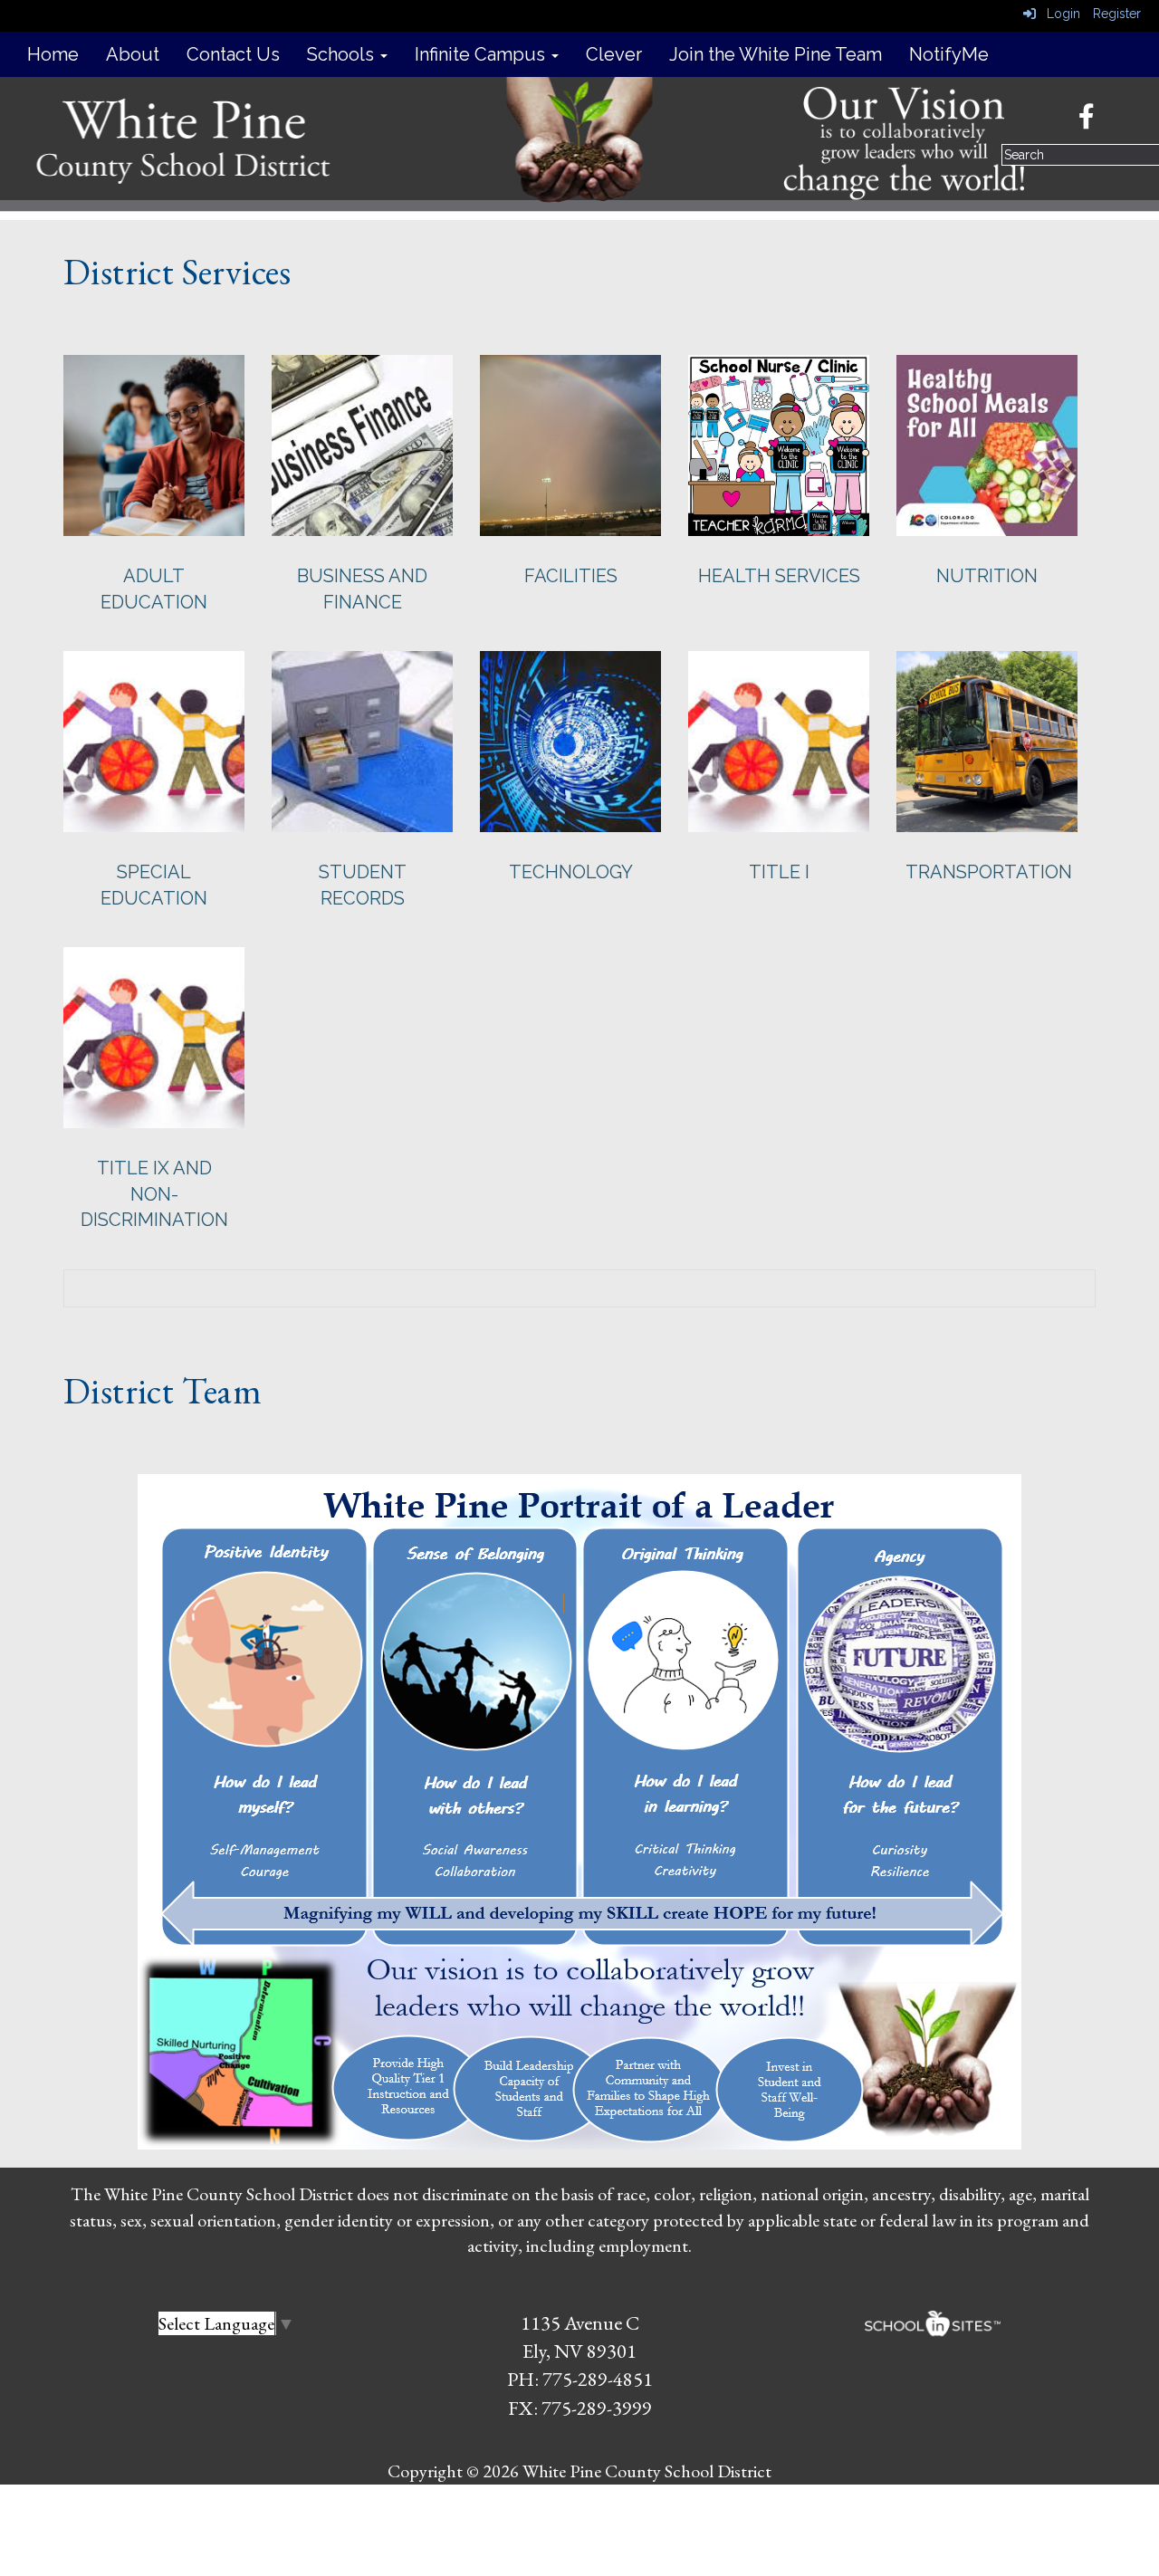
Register (1117, 14)
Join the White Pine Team (776, 54)
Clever (614, 54)
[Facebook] (1096, 121)
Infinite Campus (482, 54)
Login (1058, 14)
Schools (343, 54)
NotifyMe (949, 54)
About (133, 54)
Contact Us (233, 54)
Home (53, 54)
